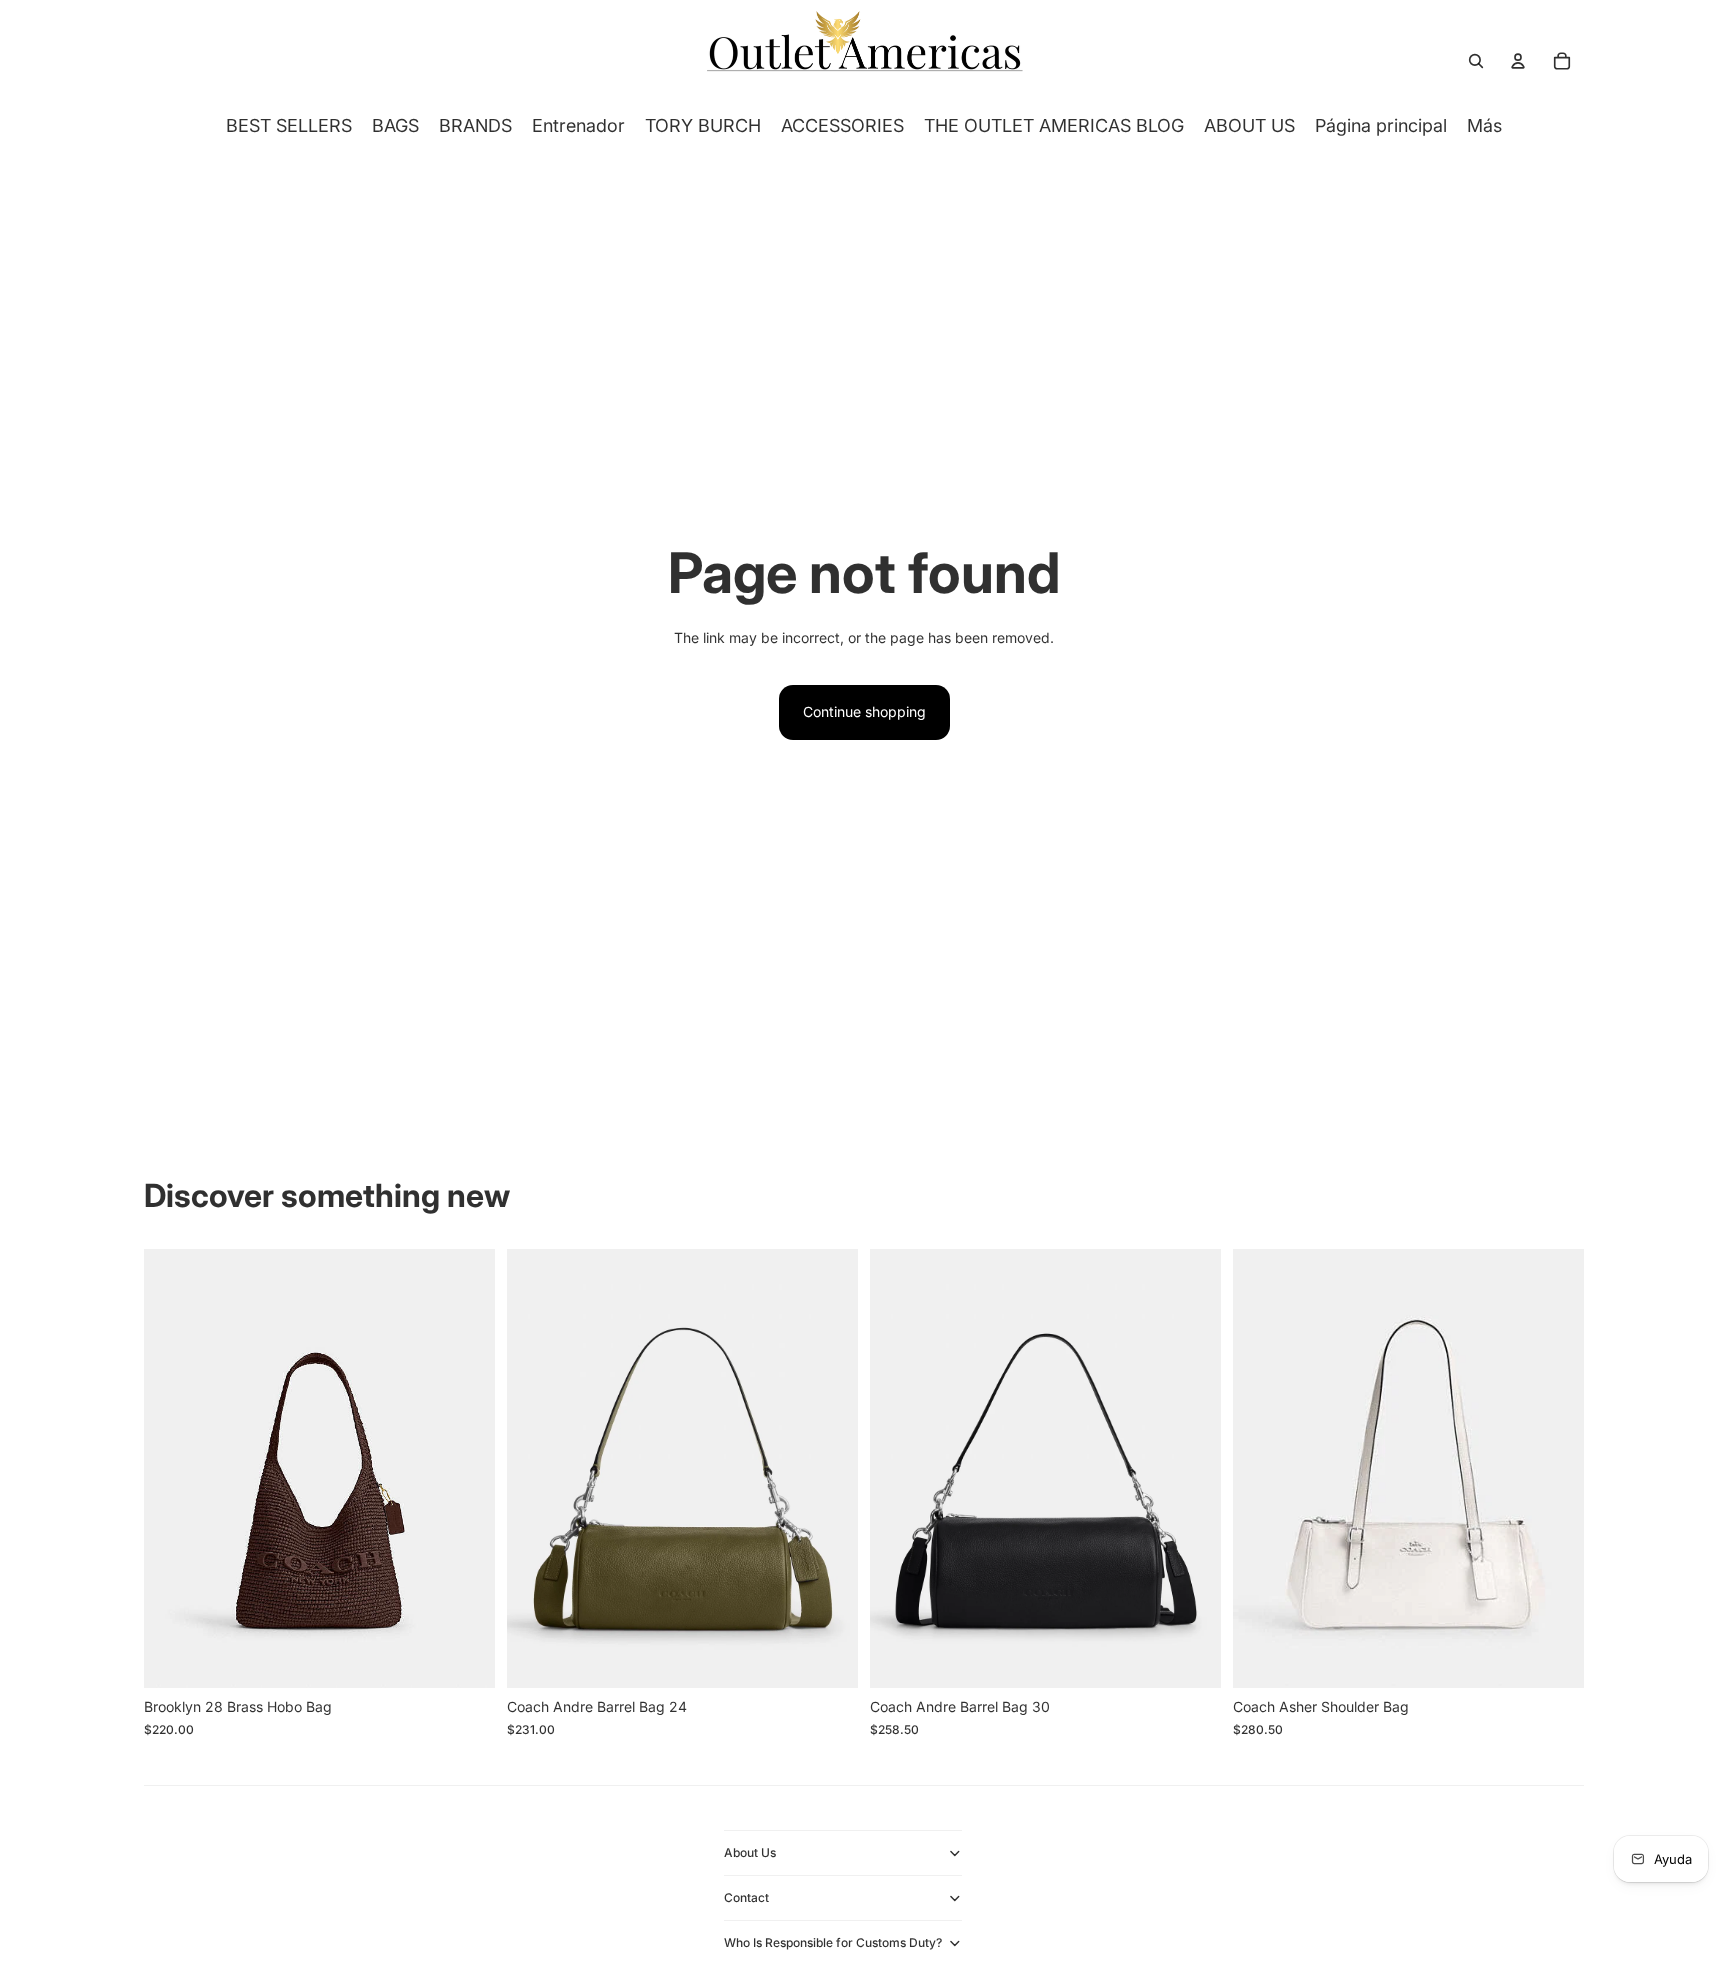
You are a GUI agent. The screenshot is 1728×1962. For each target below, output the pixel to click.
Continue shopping (864, 711)
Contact (746, 1897)
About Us (750, 1852)
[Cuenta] (1518, 61)
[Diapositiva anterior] (174, 1469)
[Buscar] (1476, 61)
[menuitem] (1484, 126)
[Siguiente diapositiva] (465, 1469)
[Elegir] (464, 1657)
